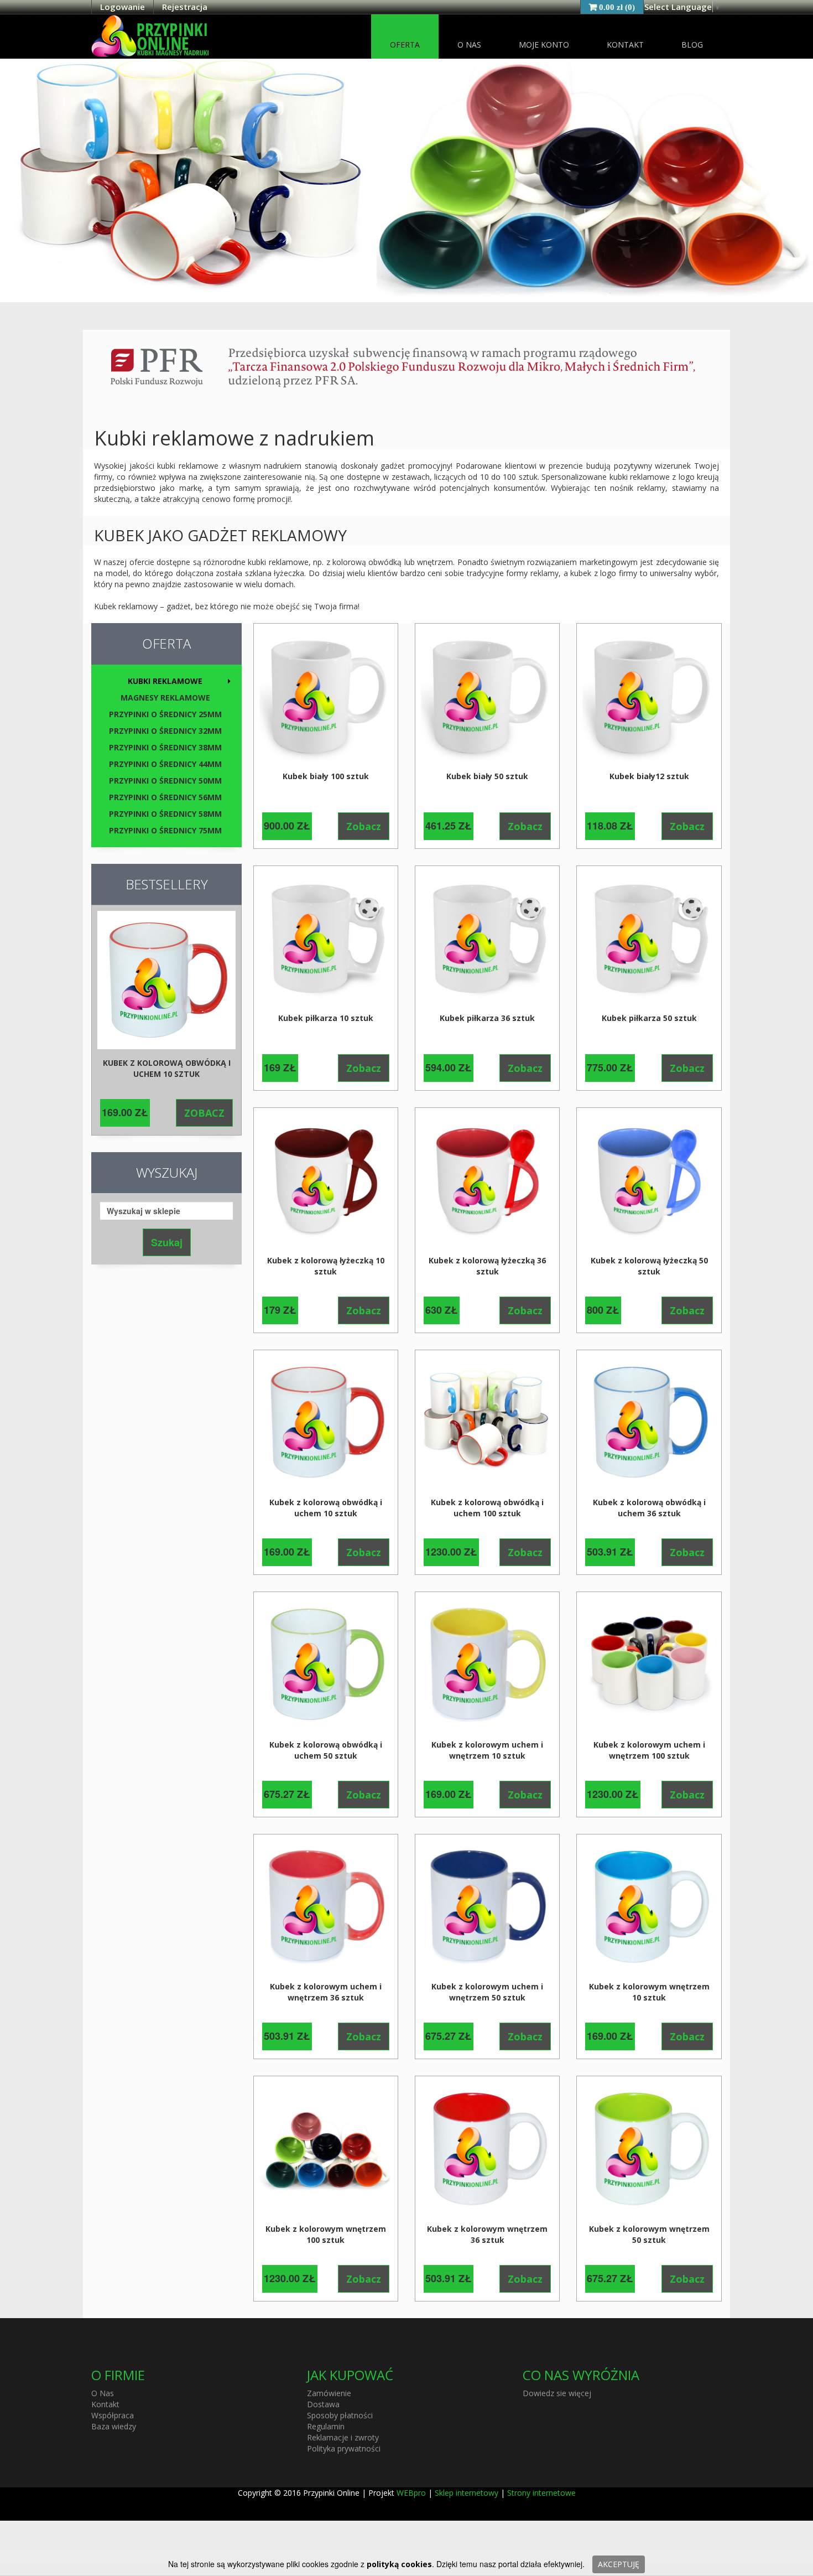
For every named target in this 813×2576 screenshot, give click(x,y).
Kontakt (625, 45)
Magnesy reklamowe (165, 698)
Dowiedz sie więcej (557, 2393)
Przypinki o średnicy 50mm (165, 781)
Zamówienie (329, 2393)
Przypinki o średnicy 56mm (165, 797)
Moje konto (544, 45)
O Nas (469, 45)
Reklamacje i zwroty (343, 2437)
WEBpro (411, 2493)
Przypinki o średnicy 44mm (165, 764)
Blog (692, 45)
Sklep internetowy (467, 2493)
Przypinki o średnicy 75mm (165, 830)
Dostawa (323, 2404)
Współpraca (113, 2415)
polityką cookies (399, 2564)
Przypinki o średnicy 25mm (165, 714)
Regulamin (326, 2426)
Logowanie (123, 7)
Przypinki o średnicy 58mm (165, 814)
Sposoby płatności (340, 2415)
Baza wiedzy (114, 2426)
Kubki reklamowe (165, 681)
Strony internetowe (541, 2493)
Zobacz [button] (204, 1113)
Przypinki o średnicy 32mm (165, 731)
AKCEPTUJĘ (619, 2564)
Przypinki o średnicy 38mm (165, 747)
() (617, 7)
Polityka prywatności (344, 2448)
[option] (166, 1020)
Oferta (405, 45)
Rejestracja (185, 7)
